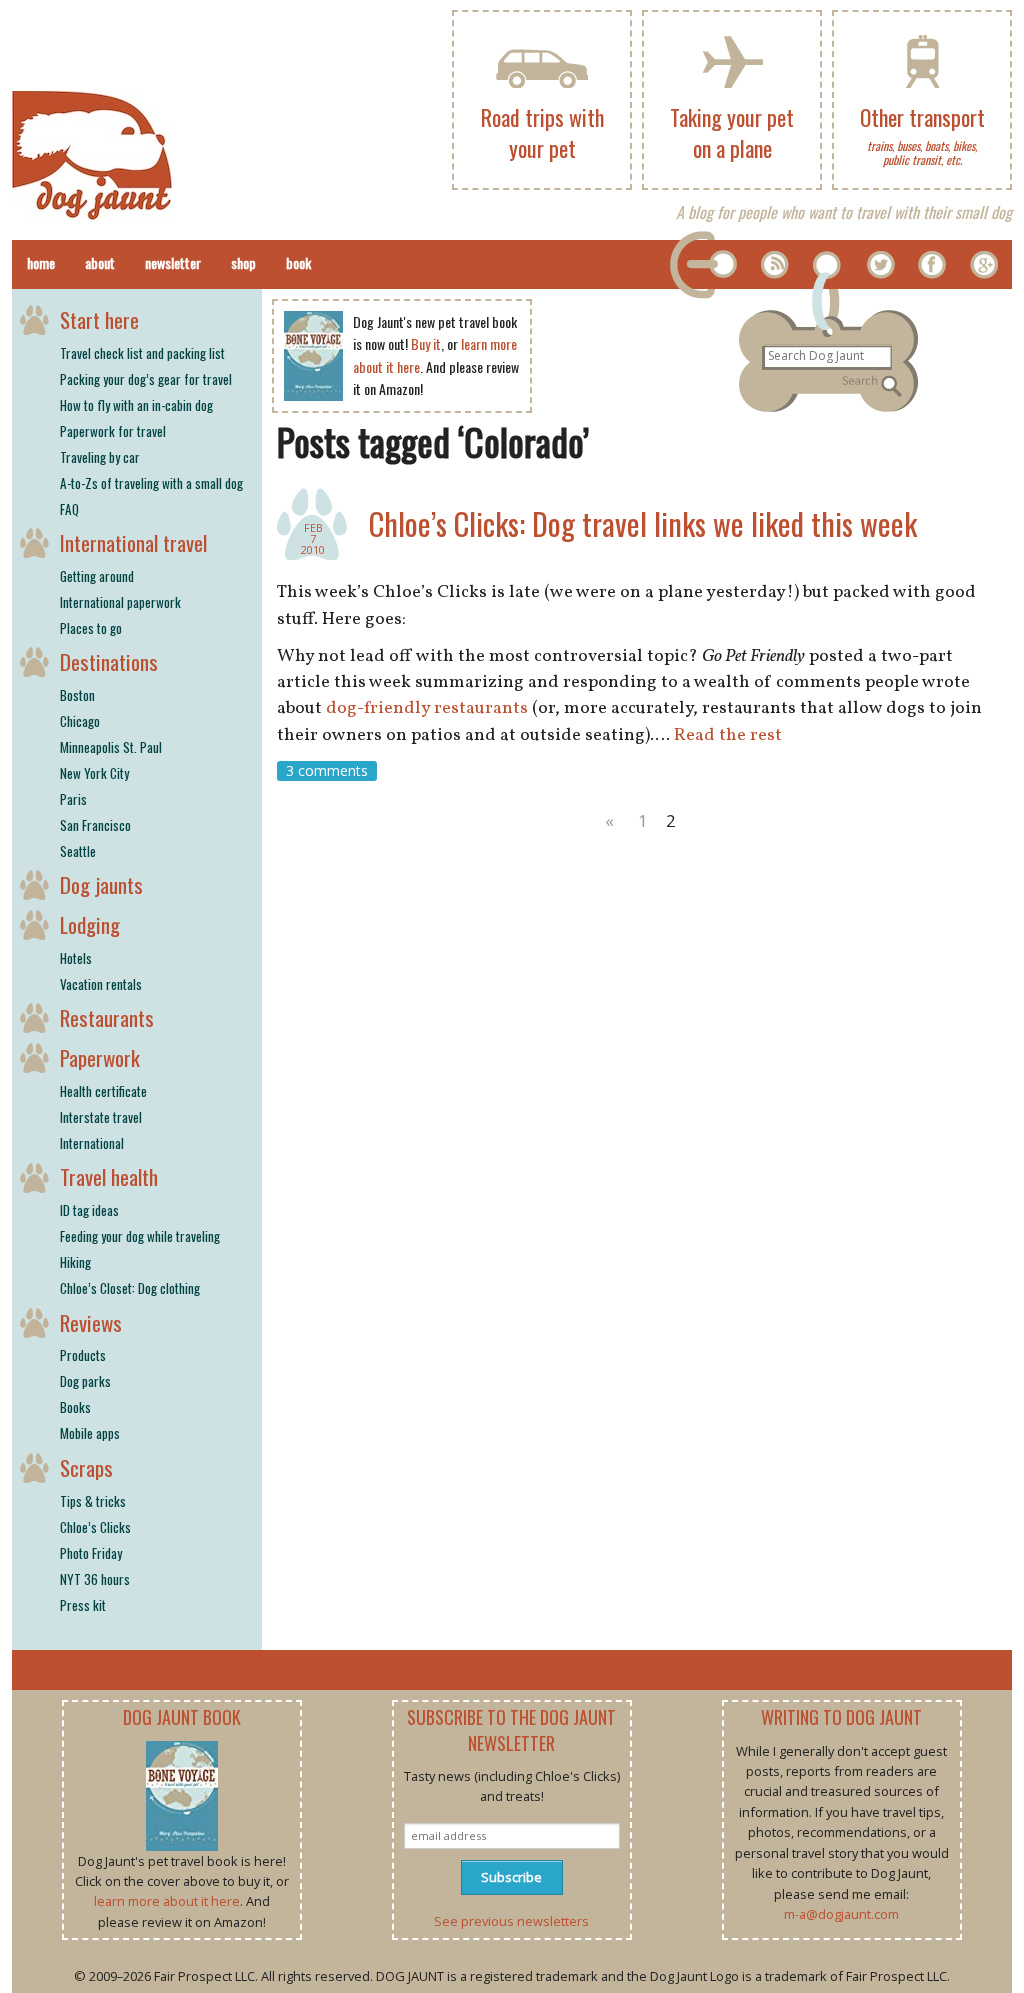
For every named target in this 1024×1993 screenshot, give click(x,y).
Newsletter (173, 262)
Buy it (426, 343)
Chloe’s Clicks (95, 1527)
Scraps (86, 1467)
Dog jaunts (101, 884)
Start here (99, 319)
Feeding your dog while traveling (140, 1236)
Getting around (97, 576)
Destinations (109, 661)
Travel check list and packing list (142, 353)
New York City (94, 773)
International (92, 1143)
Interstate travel (101, 1117)
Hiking (75, 1262)
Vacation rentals (101, 984)
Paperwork (100, 1057)
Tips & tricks (93, 1501)
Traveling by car (100, 457)
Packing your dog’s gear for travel (146, 379)
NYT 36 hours (95, 1579)
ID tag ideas (89, 1210)
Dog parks (85, 1381)
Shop (243, 262)
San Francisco (95, 825)
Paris (73, 799)
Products (83, 1355)
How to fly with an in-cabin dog (136, 405)
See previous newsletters (511, 1921)
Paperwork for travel (113, 431)
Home (41, 262)
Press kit (83, 1605)
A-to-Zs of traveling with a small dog (151, 483)
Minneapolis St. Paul (111, 747)
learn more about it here (167, 1901)
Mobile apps (90, 1433)
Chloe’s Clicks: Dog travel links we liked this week (643, 523)
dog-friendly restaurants (427, 708)
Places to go (91, 628)
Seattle (78, 851)
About (100, 262)
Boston (77, 695)
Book (298, 262)
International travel (133, 542)
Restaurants (107, 1017)
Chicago (80, 721)
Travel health (109, 1176)
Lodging (90, 924)
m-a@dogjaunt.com (841, 1914)
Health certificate (103, 1091)
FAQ (69, 509)
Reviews (91, 1322)
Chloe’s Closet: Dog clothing (130, 1288)
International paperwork (120, 602)
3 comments (327, 770)
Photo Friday (91, 1553)
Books (75, 1407)
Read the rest (728, 735)
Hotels (76, 958)
